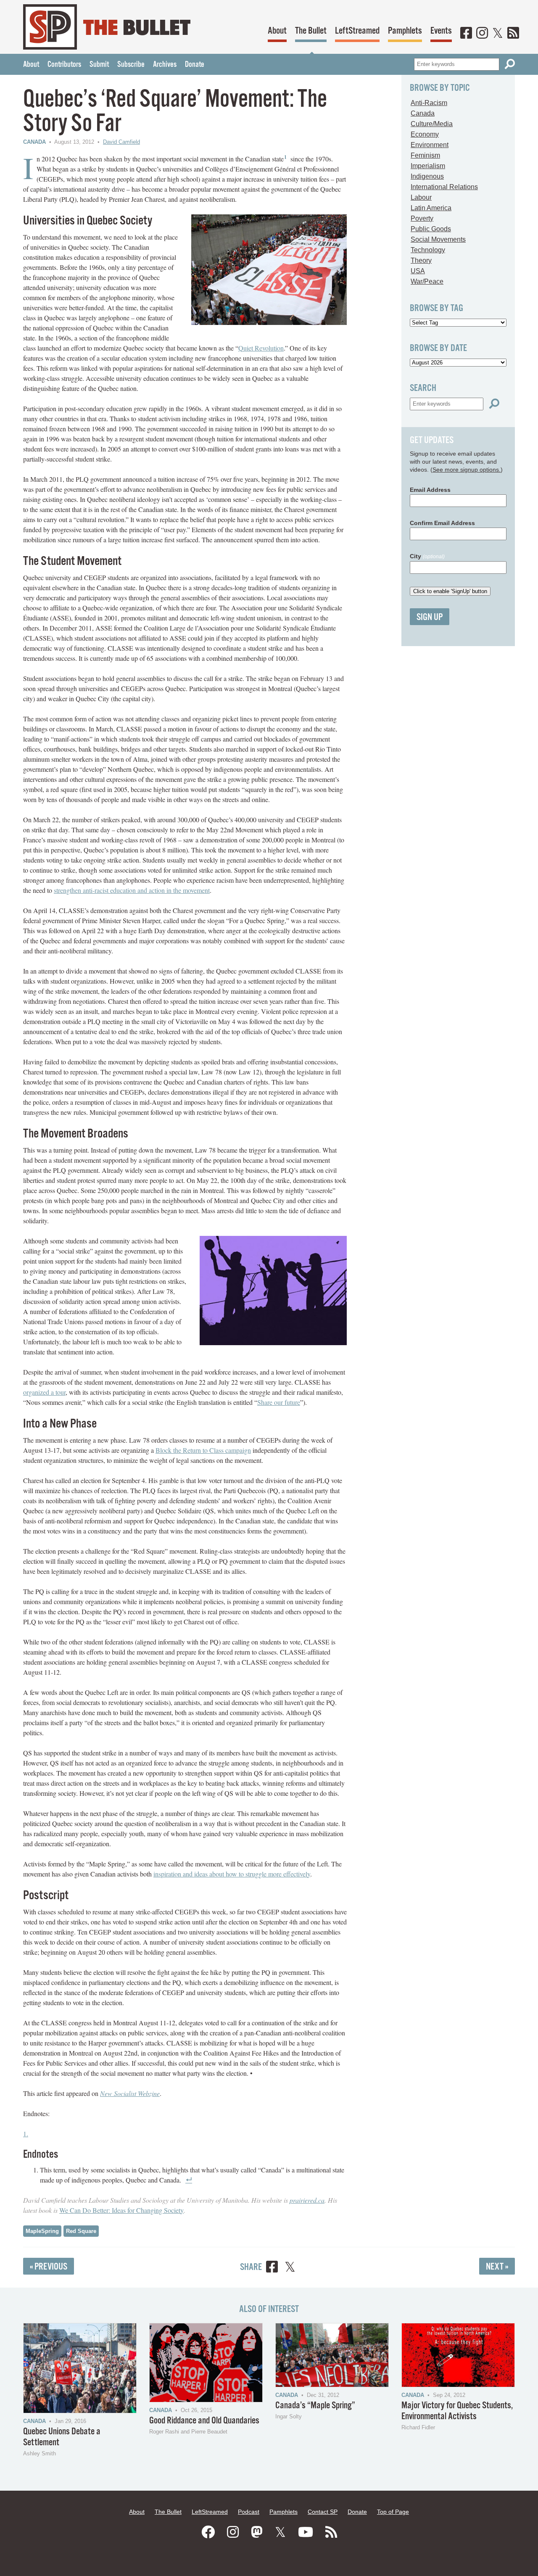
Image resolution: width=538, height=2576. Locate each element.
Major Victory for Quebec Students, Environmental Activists (457, 2411)
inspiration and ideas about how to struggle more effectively (232, 1874)
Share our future (279, 1402)
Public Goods (431, 229)
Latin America (431, 208)
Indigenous (427, 176)
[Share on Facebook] (272, 2268)
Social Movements (438, 239)
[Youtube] (306, 2532)
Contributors (64, 65)
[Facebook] (466, 34)
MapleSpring (42, 2231)
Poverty (422, 218)
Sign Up (430, 617)
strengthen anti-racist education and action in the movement (132, 890)
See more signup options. (467, 470)
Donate (195, 65)
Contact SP (323, 2512)
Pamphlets (405, 31)
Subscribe (131, 65)
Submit (99, 65)
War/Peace (427, 281)
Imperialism (428, 166)
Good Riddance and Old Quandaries (204, 2421)
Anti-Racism (429, 103)
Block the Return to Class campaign (203, 1450)
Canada (34, 142)
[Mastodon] (257, 2532)
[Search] (510, 64)
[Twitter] (498, 34)
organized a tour (44, 1392)
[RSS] (513, 34)
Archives (165, 65)
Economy (425, 134)
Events (441, 31)
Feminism (425, 155)
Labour (421, 197)
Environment (430, 145)
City (427, 556)
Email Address (430, 490)
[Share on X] (290, 2268)
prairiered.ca (307, 2200)
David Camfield (121, 142)
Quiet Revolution (261, 348)
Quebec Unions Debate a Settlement (62, 2437)
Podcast (249, 2512)
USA (418, 271)
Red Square (81, 2231)
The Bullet (311, 31)
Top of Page (393, 2512)
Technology (428, 250)
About (277, 31)
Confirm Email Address (442, 523)
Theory (421, 260)
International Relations (444, 187)
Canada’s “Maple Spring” (315, 2406)
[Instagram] (482, 34)
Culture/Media (432, 124)
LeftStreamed (357, 31)
